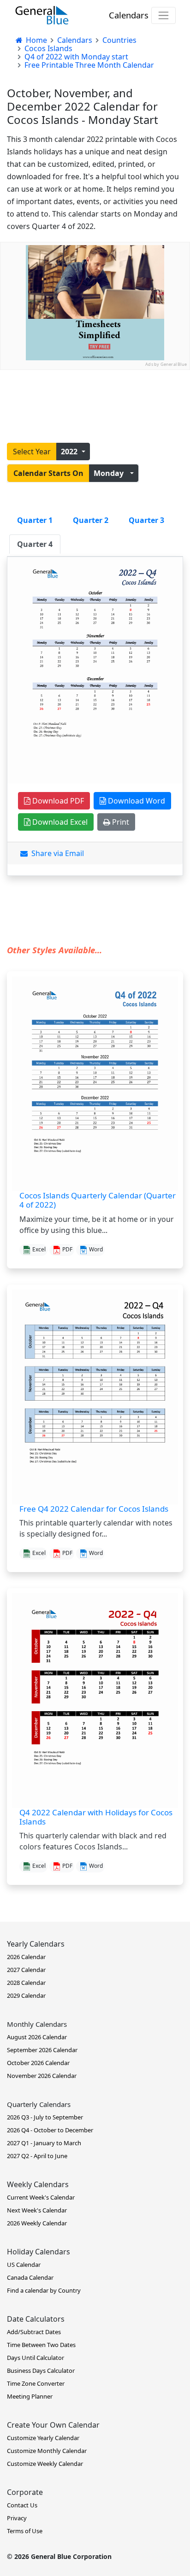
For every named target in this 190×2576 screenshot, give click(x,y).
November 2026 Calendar (42, 2076)
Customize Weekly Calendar (45, 2464)
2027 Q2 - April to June (37, 2156)
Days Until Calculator (36, 2358)
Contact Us (22, 2505)
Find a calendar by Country (44, 2290)
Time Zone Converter (36, 2383)
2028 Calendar (26, 1983)
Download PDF (57, 801)
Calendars (129, 15)
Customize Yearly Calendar (43, 2438)
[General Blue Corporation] (42, 15)
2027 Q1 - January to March (44, 2143)
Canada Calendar (30, 2277)
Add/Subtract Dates (34, 2332)
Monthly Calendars (37, 2024)
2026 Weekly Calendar (37, 2223)
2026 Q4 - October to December (50, 2130)
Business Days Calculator (41, 2371)
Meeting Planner (30, 2396)
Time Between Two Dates (41, 2345)
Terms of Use (25, 2531)
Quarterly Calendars (39, 2104)
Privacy (17, 2518)
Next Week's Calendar (37, 2210)
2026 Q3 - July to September (45, 2117)
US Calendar (24, 2265)
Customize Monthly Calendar (47, 2451)
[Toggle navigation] (163, 15)
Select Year (32, 452)
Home (36, 40)
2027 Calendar (26, 1970)
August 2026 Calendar (37, 2037)
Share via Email (56, 853)
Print (120, 822)
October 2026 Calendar (38, 2063)
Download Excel (59, 822)
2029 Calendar (26, 1995)
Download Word (136, 801)
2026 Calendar (26, 1957)
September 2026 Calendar (42, 2050)
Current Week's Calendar (41, 2197)
